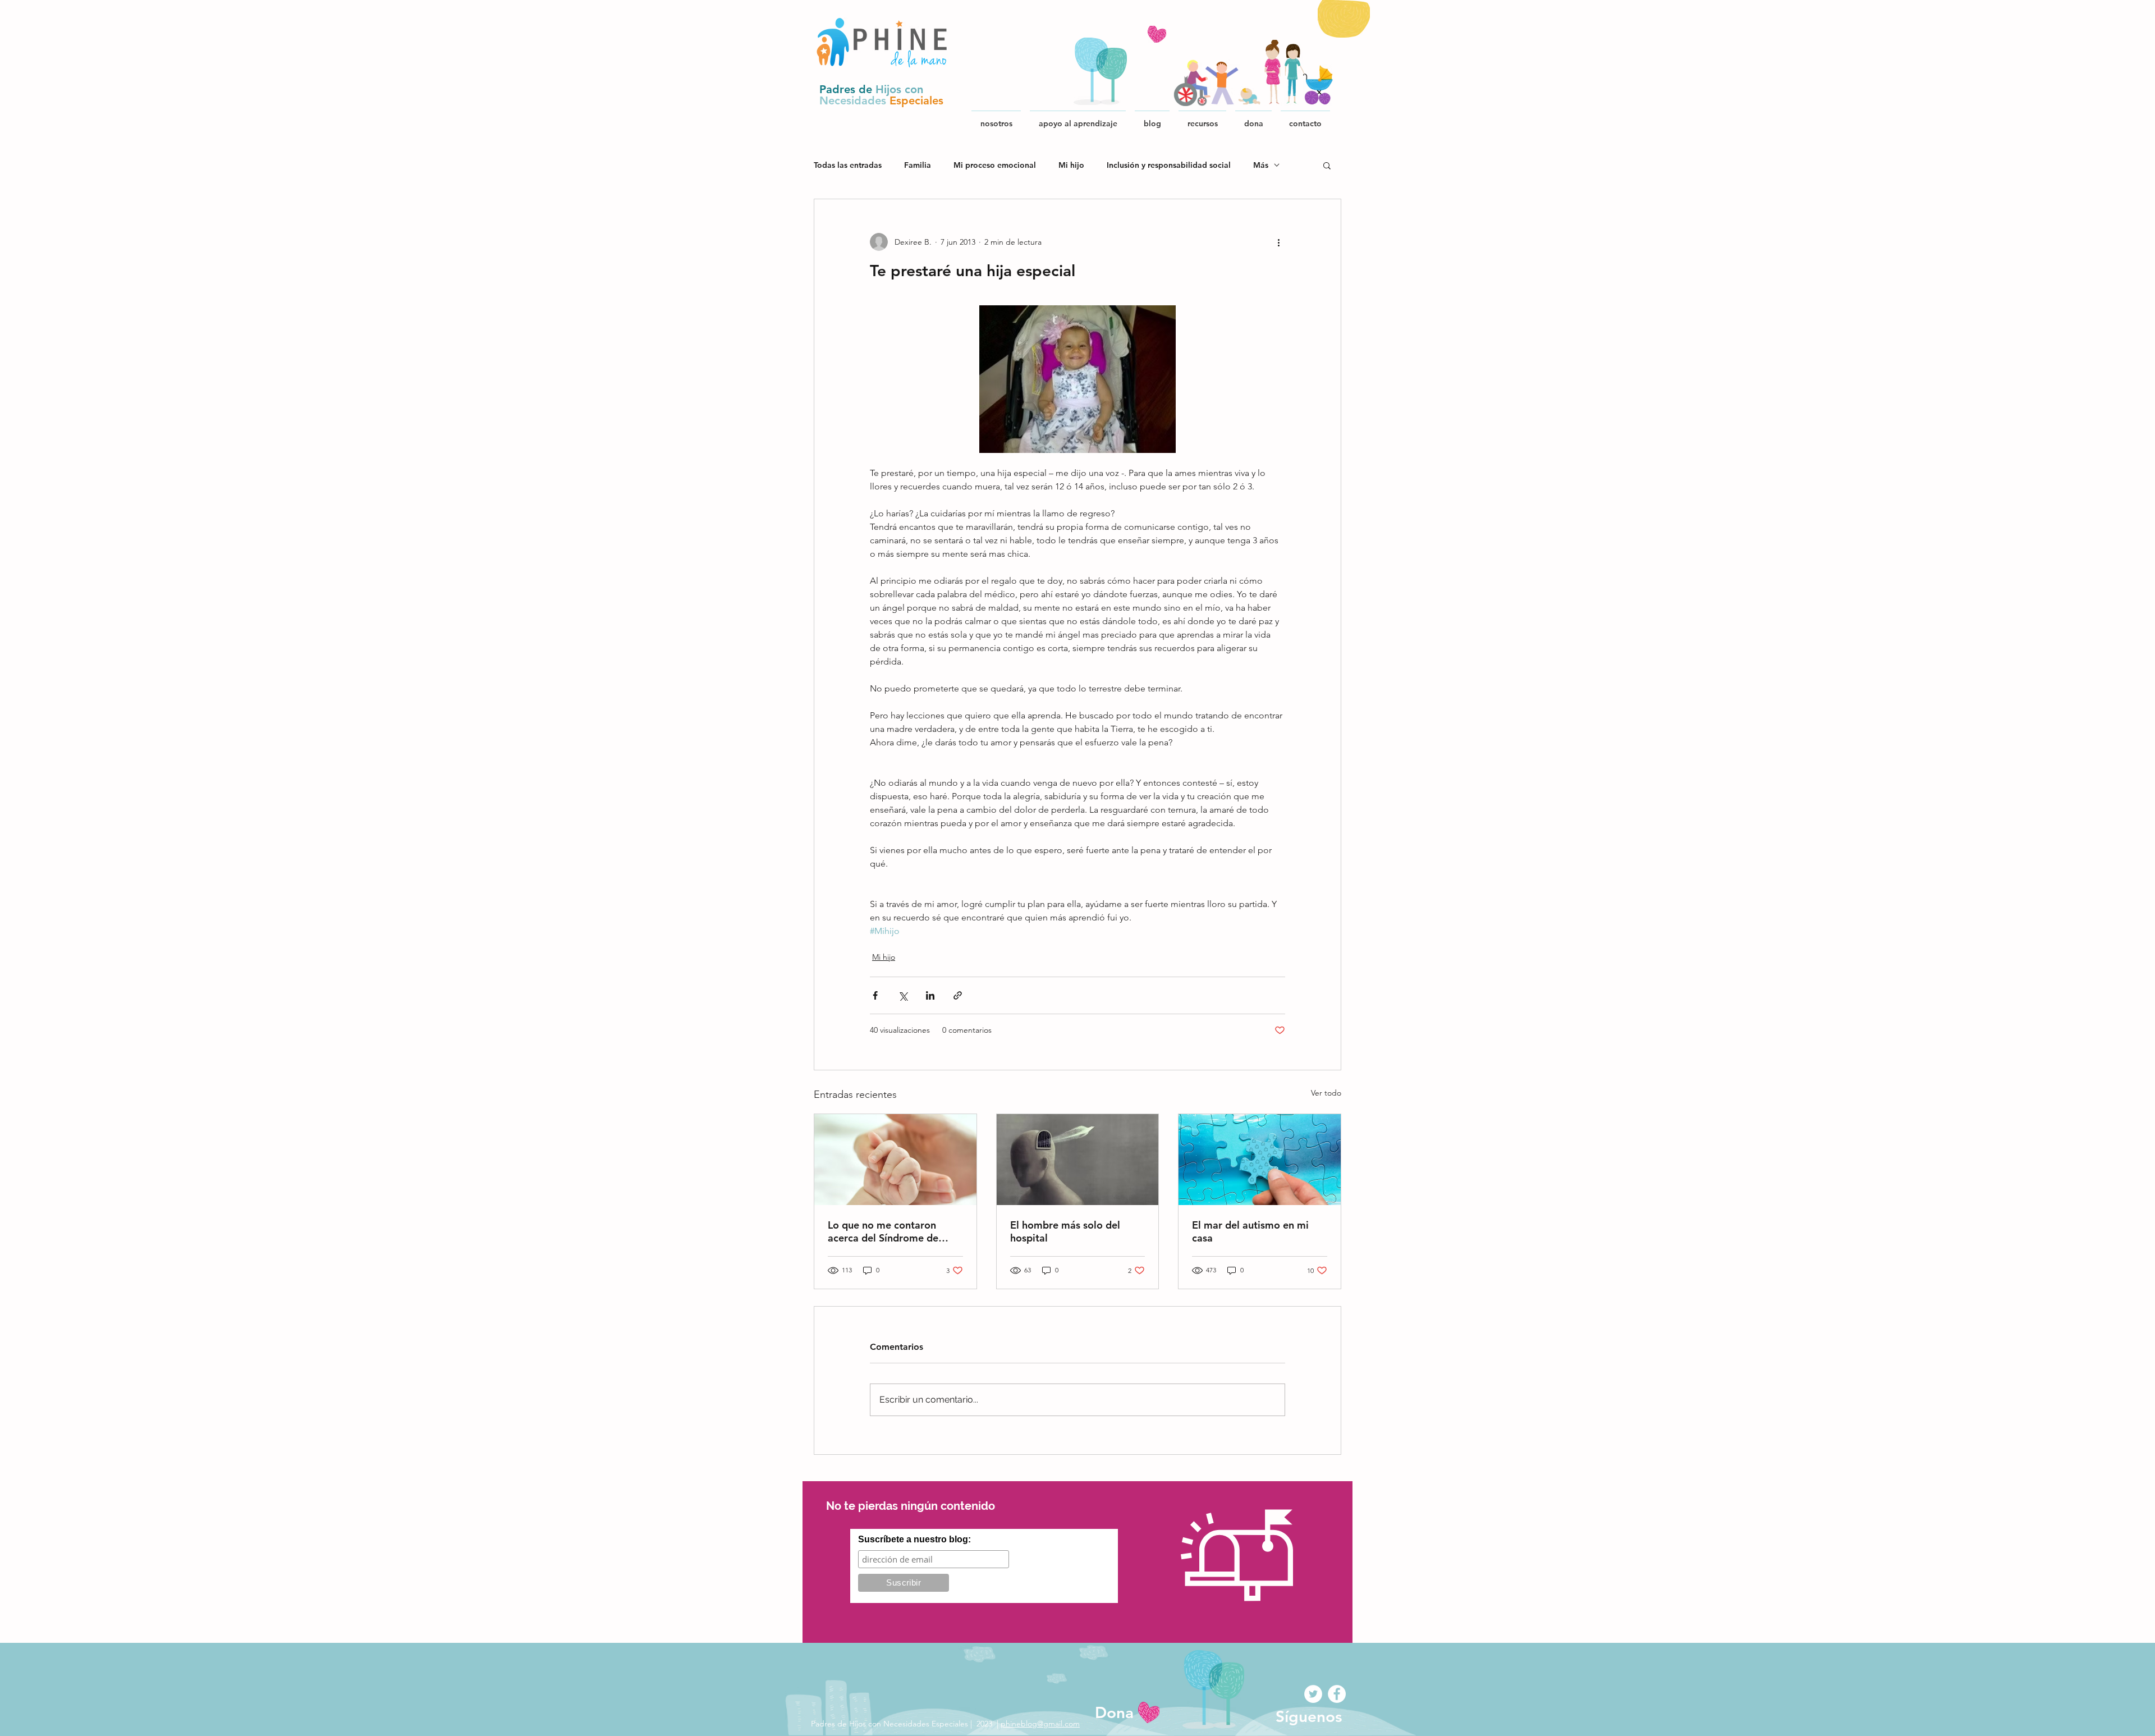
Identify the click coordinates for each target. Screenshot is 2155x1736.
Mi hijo (1071, 165)
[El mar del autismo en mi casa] (1260, 1160)
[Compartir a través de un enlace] (958, 995)
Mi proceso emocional (995, 165)
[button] (1202, 118)
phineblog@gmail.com (1040, 1724)
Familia (918, 165)
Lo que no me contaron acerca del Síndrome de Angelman (883, 1231)
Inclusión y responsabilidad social (1169, 165)
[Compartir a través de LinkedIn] (930, 995)
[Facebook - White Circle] (1337, 1694)
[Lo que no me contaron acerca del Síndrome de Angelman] (895, 1160)
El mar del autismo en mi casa (1250, 1231)
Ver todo (1326, 1093)
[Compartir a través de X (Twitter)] (903, 995)
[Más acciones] (1278, 242)
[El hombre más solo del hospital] (1078, 1160)
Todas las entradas (848, 165)
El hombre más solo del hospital (1065, 1231)
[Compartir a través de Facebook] (875, 995)
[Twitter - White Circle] (1313, 1694)
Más (1261, 165)
